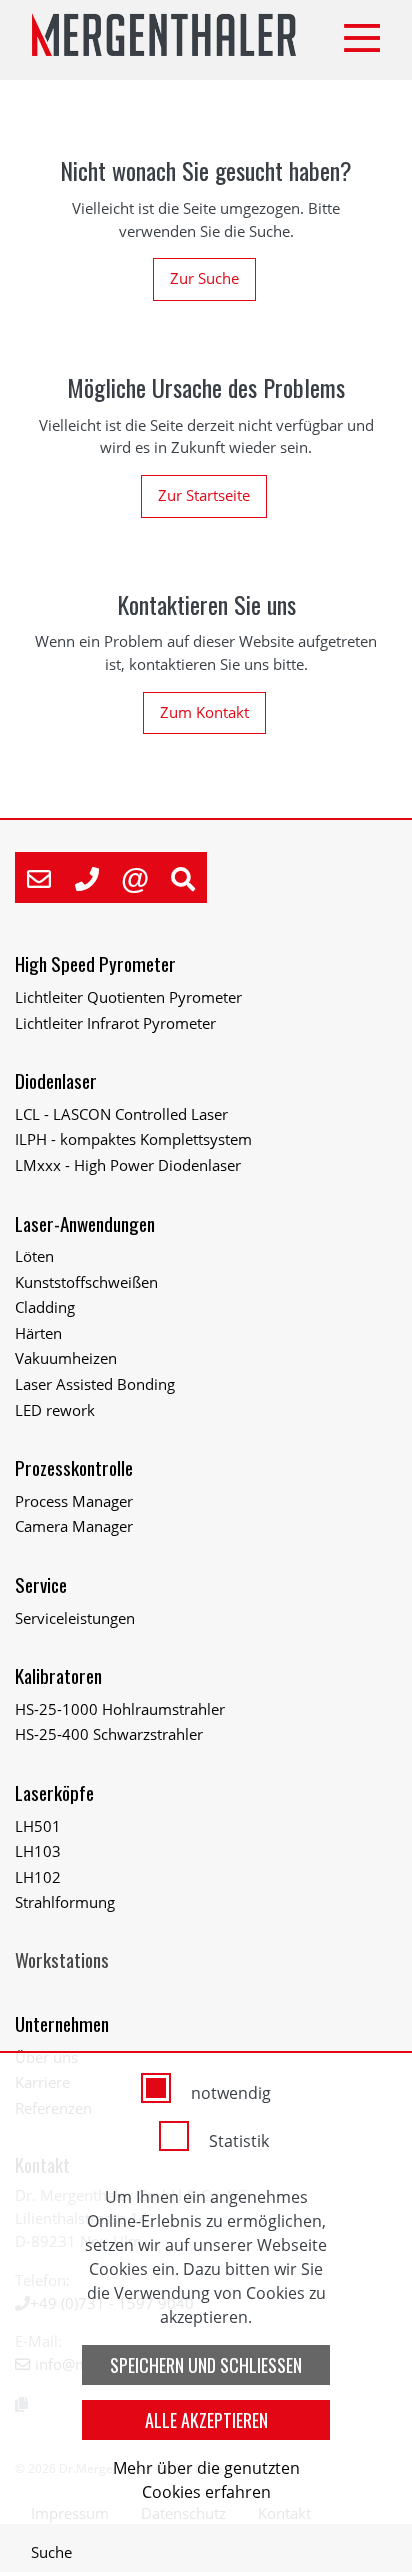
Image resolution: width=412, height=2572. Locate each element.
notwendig (231, 2093)
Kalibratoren (58, 1675)
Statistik (239, 2141)
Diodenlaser (56, 1080)
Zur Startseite (204, 495)
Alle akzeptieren (206, 2420)
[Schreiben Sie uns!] (39, 877)
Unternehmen (62, 2023)
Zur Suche (204, 278)
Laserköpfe (54, 1792)
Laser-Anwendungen (85, 1223)
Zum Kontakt (204, 712)
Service (41, 1584)
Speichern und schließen (206, 2365)
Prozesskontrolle (74, 1467)
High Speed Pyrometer (95, 963)
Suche (51, 2552)
